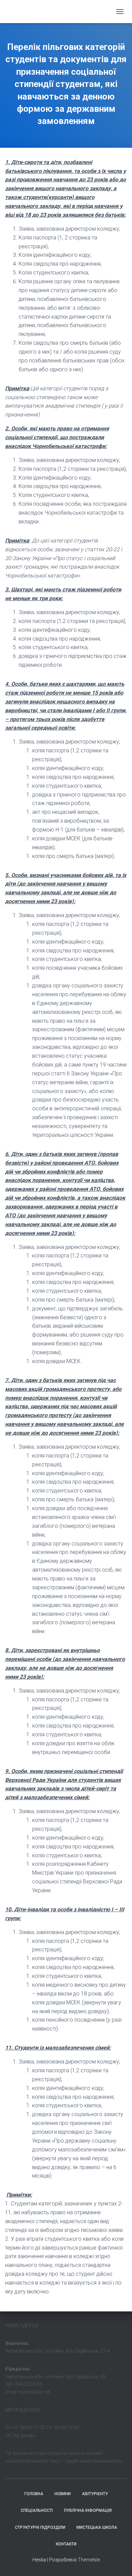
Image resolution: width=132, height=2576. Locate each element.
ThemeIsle (89, 2560)
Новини (63, 2494)
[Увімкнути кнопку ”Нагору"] (119, 2562)
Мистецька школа (97, 2527)
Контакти (66, 2544)
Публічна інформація (88, 2510)
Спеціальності (37, 2510)
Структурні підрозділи (40, 2527)
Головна (34, 2494)
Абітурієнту (95, 2494)
